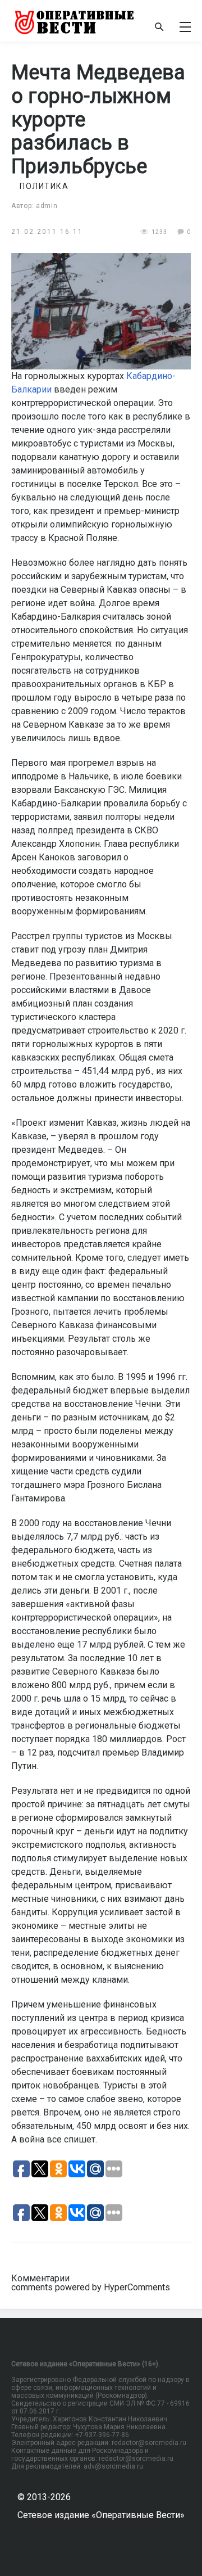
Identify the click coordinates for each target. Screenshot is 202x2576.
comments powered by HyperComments (91, 2287)
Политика (44, 186)
